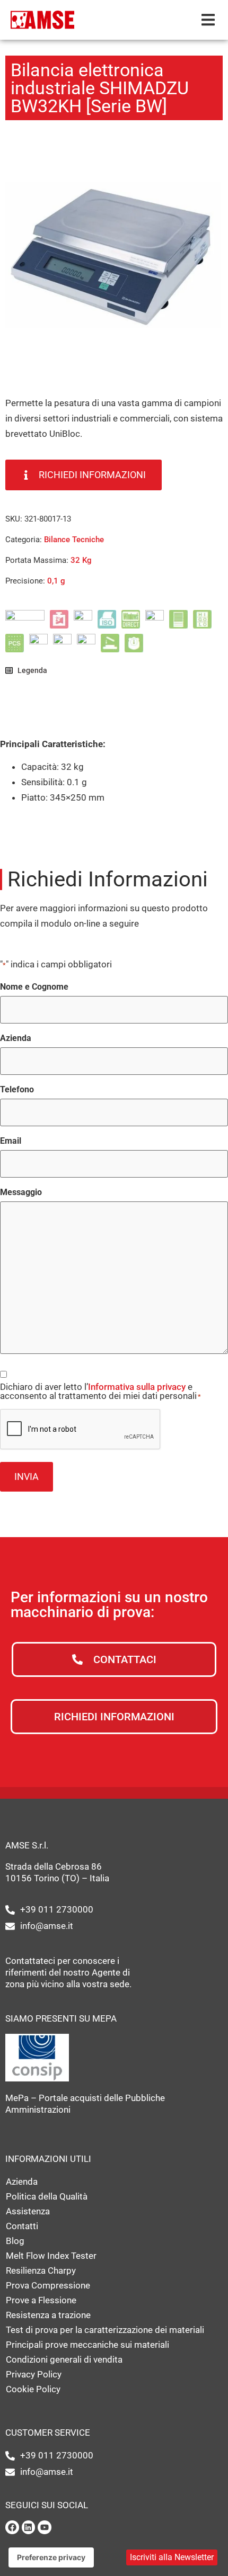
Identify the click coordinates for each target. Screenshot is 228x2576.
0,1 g (56, 581)
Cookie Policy (33, 2389)
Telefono (17, 1090)
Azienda (16, 1038)
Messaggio (21, 1192)
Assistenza (28, 2211)
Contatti (22, 2226)
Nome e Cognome (34, 987)
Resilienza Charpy (41, 2270)
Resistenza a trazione (48, 2315)
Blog (15, 2241)
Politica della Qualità (47, 2196)
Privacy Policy (34, 2374)
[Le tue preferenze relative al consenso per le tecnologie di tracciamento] (51, 2557)
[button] (208, 20)
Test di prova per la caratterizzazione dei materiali (105, 2330)
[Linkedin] (29, 2527)
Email (11, 1141)
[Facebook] (12, 2527)
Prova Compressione (48, 2285)
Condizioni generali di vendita (64, 2359)
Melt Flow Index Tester (51, 2256)
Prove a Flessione (41, 2300)
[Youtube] (45, 2527)
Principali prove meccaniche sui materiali (87, 2345)
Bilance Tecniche (74, 540)
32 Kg (81, 560)
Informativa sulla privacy (137, 1387)
